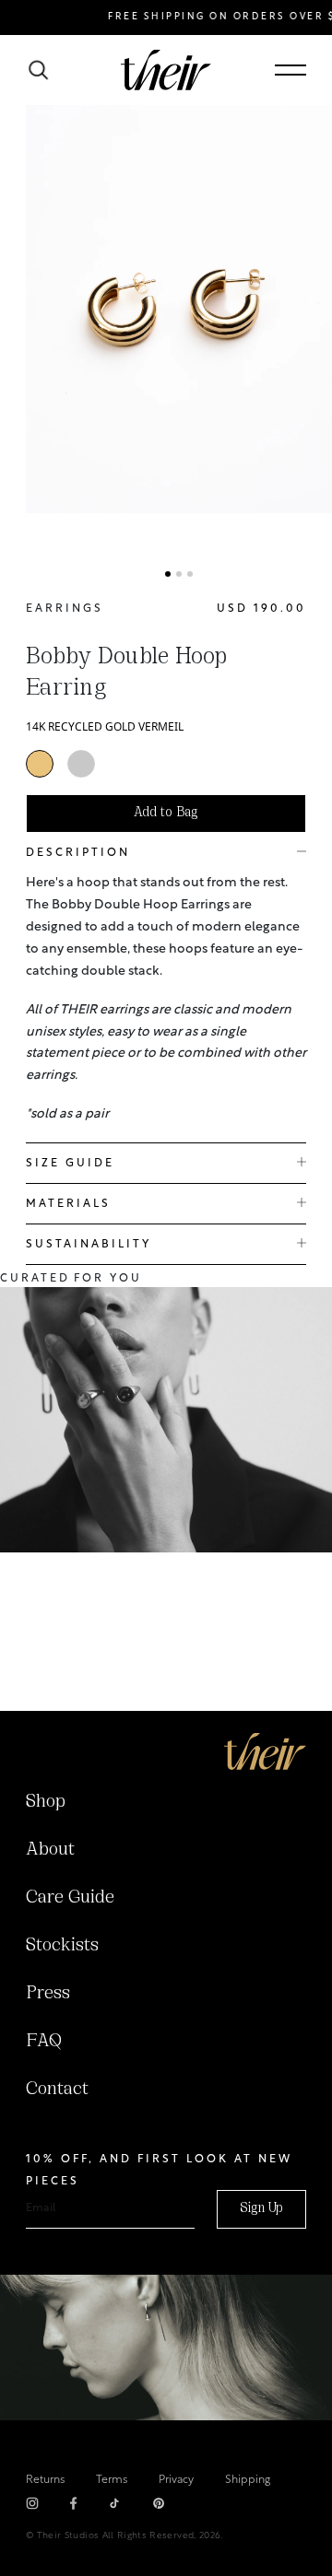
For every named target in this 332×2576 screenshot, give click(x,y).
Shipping (248, 2480)
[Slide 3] (190, 574)
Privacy (176, 2480)
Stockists (62, 1946)
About (50, 1850)
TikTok (114, 2503)
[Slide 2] (179, 574)
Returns (45, 2480)
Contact (57, 2090)
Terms (112, 2480)
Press (48, 1994)
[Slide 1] (168, 574)
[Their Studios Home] (166, 70)
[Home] (265, 1751)
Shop (46, 1802)
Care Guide (70, 1898)
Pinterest (159, 2503)
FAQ (44, 2042)
